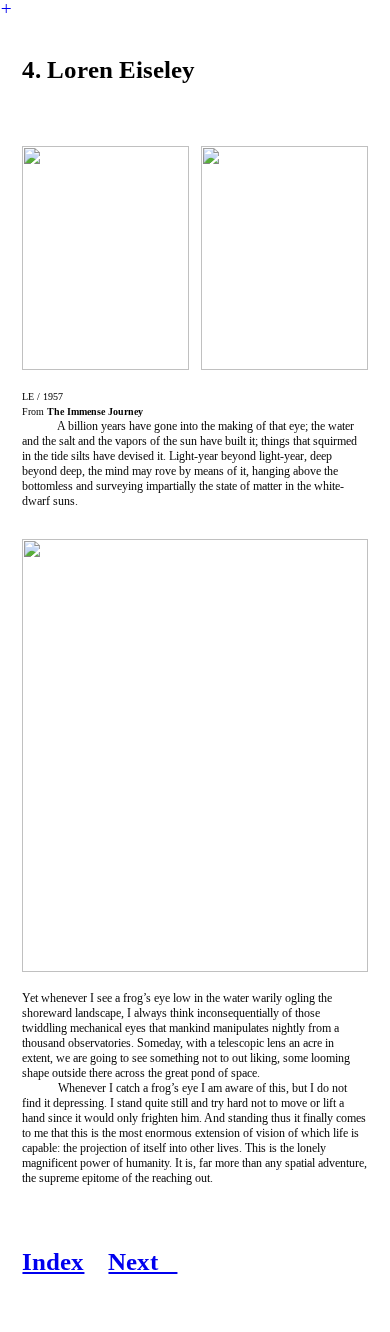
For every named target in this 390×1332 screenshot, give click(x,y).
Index (53, 1261)
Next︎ (142, 1261)
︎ (6, 9)
